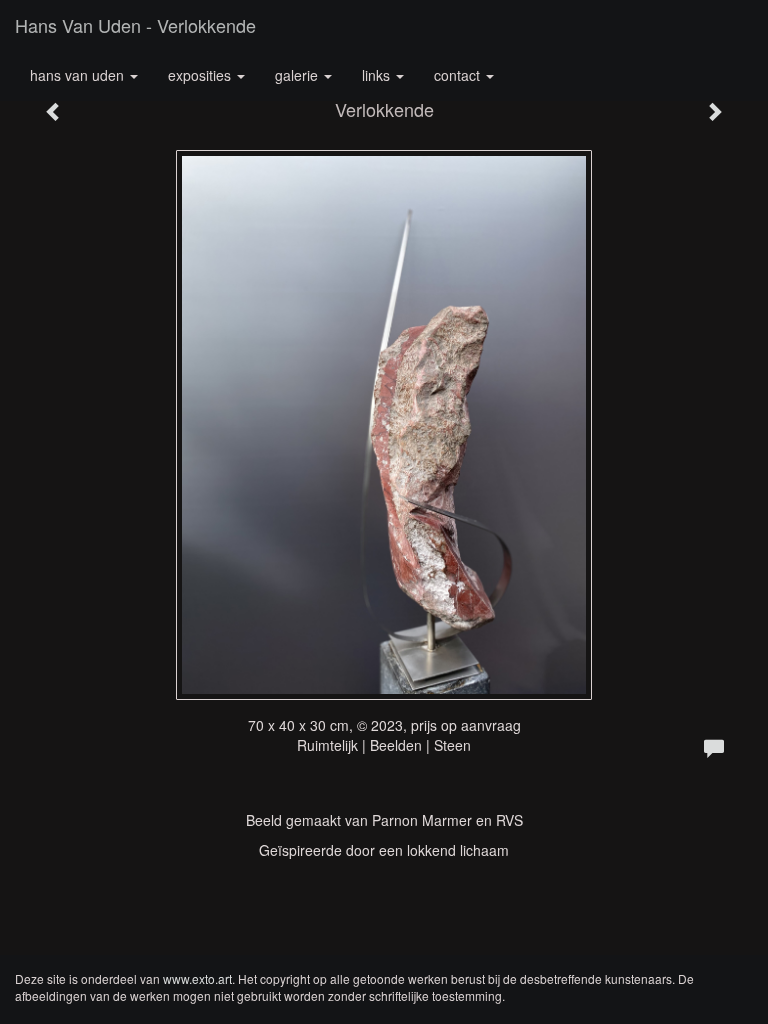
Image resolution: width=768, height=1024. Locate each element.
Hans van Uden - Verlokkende (135, 25)
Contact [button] (459, 75)
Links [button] (378, 75)
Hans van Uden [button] (79, 75)
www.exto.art (197, 978)
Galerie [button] (298, 75)
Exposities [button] (201, 75)
